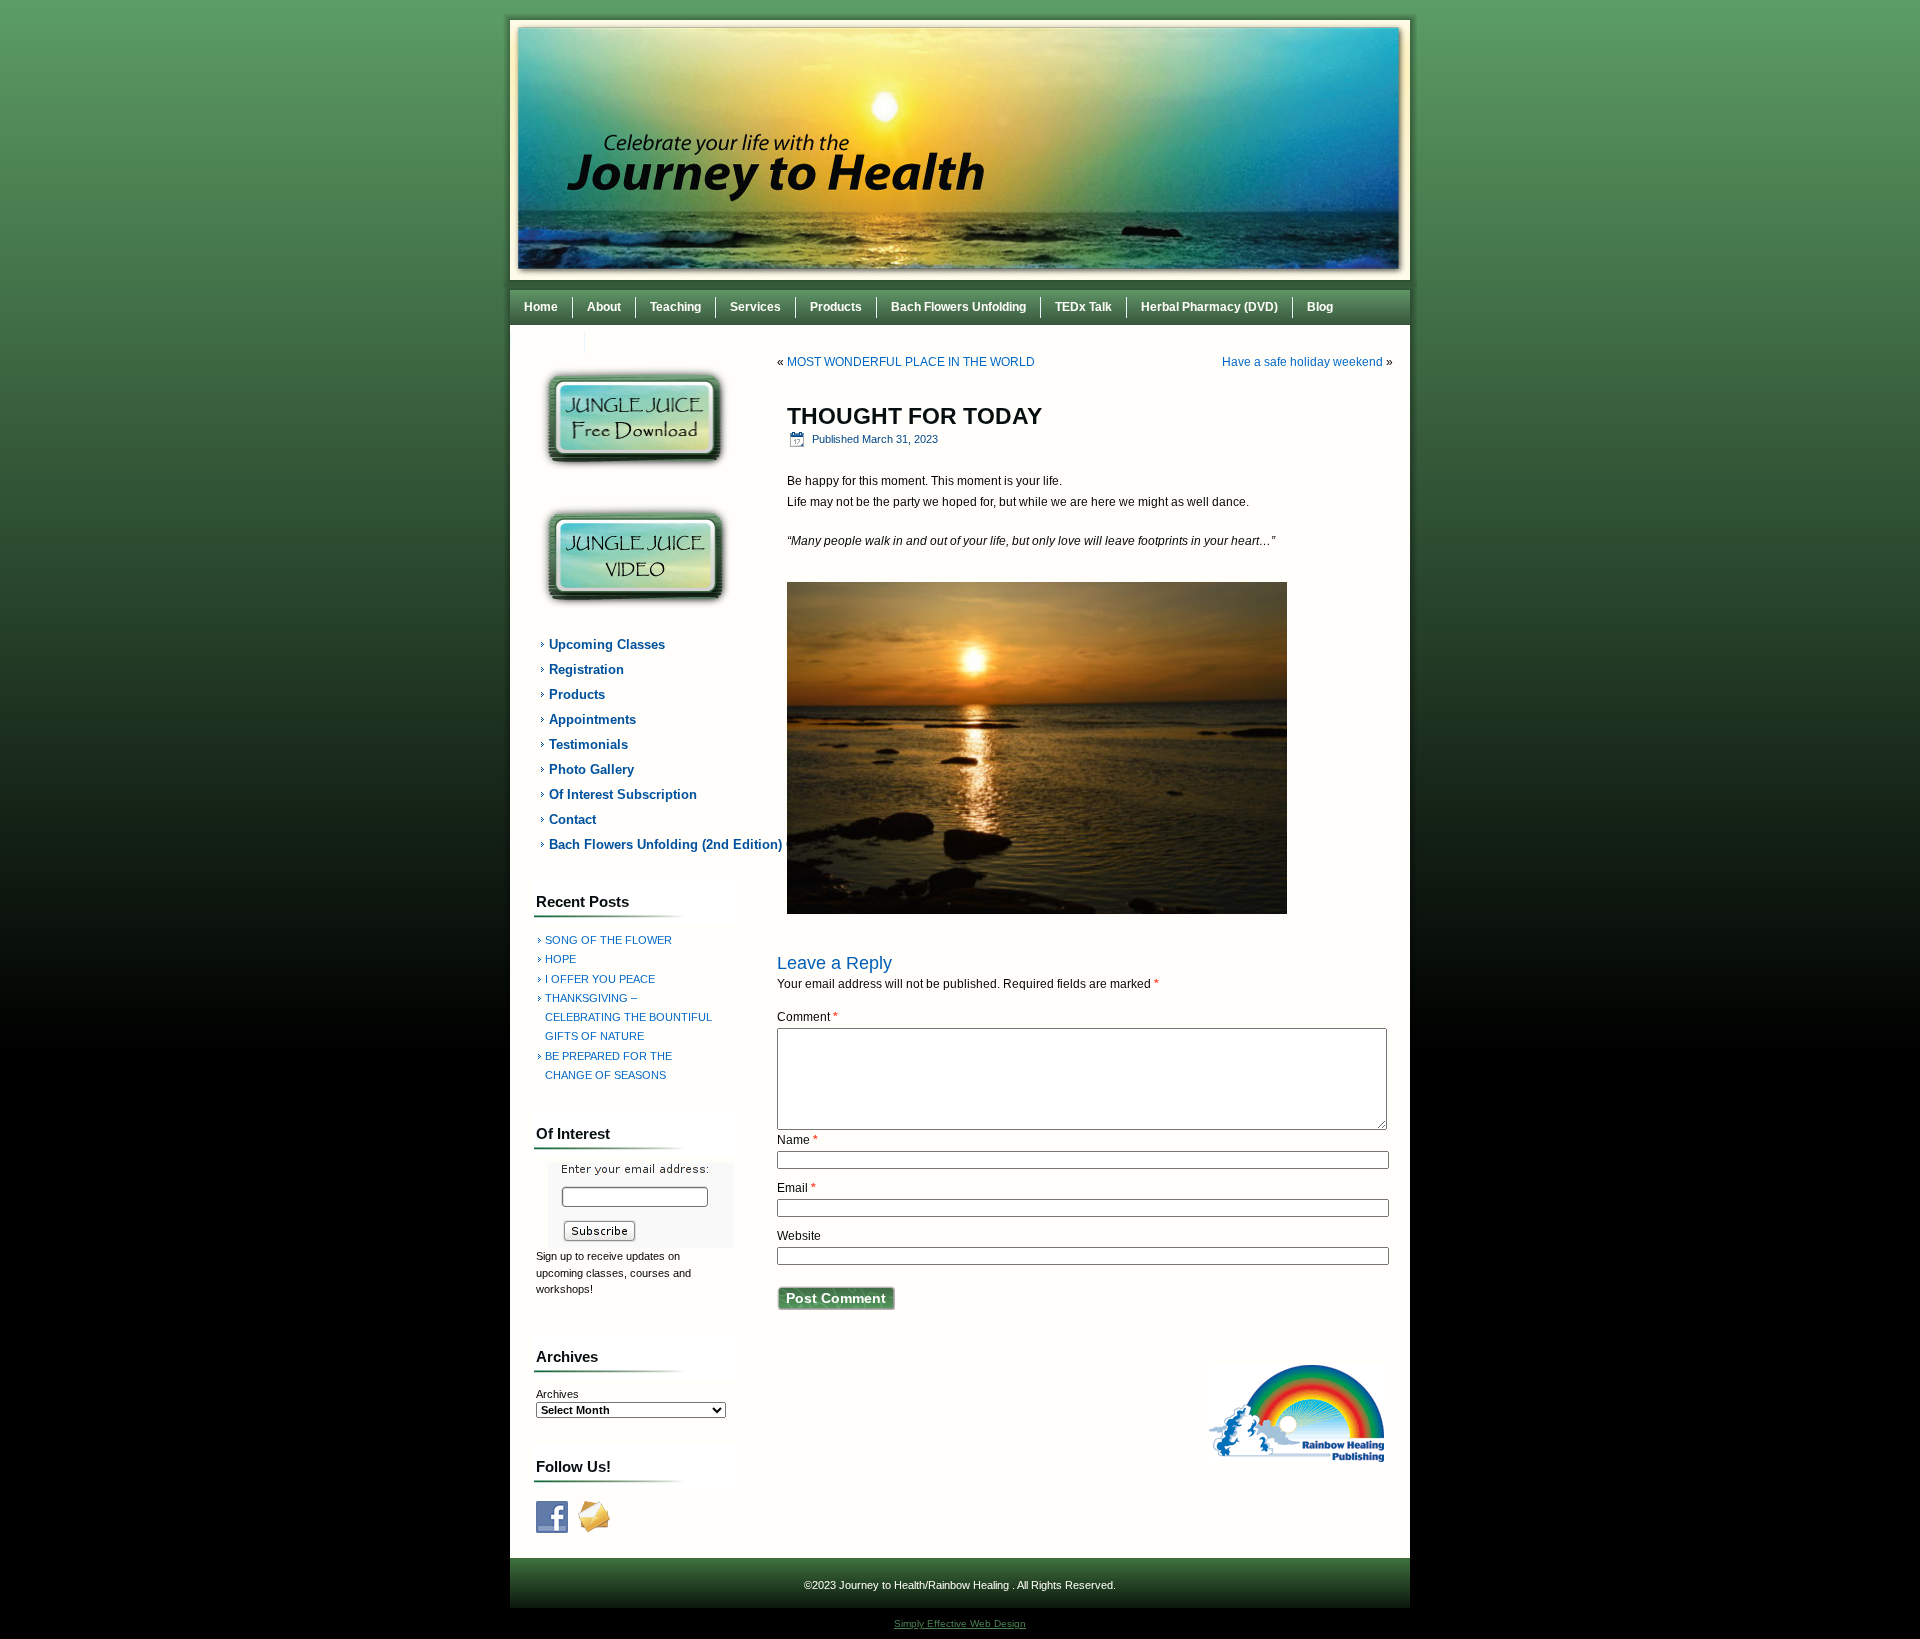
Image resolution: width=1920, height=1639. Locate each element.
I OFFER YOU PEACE (600, 979)
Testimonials (588, 744)
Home (541, 307)
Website (799, 1236)
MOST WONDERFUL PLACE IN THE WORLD (911, 362)
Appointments (592, 719)
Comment (807, 1017)
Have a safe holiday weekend (1302, 362)
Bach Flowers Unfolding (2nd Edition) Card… (647, 844)
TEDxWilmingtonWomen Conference (702, 342)
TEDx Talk (1083, 307)
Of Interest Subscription (623, 794)
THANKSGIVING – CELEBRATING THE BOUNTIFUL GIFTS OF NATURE (628, 1017)
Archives (557, 1394)
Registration (586, 669)
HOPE (560, 959)
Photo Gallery (591, 769)
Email (796, 1188)
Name (797, 1140)
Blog (1320, 307)
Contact (547, 342)
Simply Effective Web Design (960, 1623)
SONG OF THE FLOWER (608, 940)
